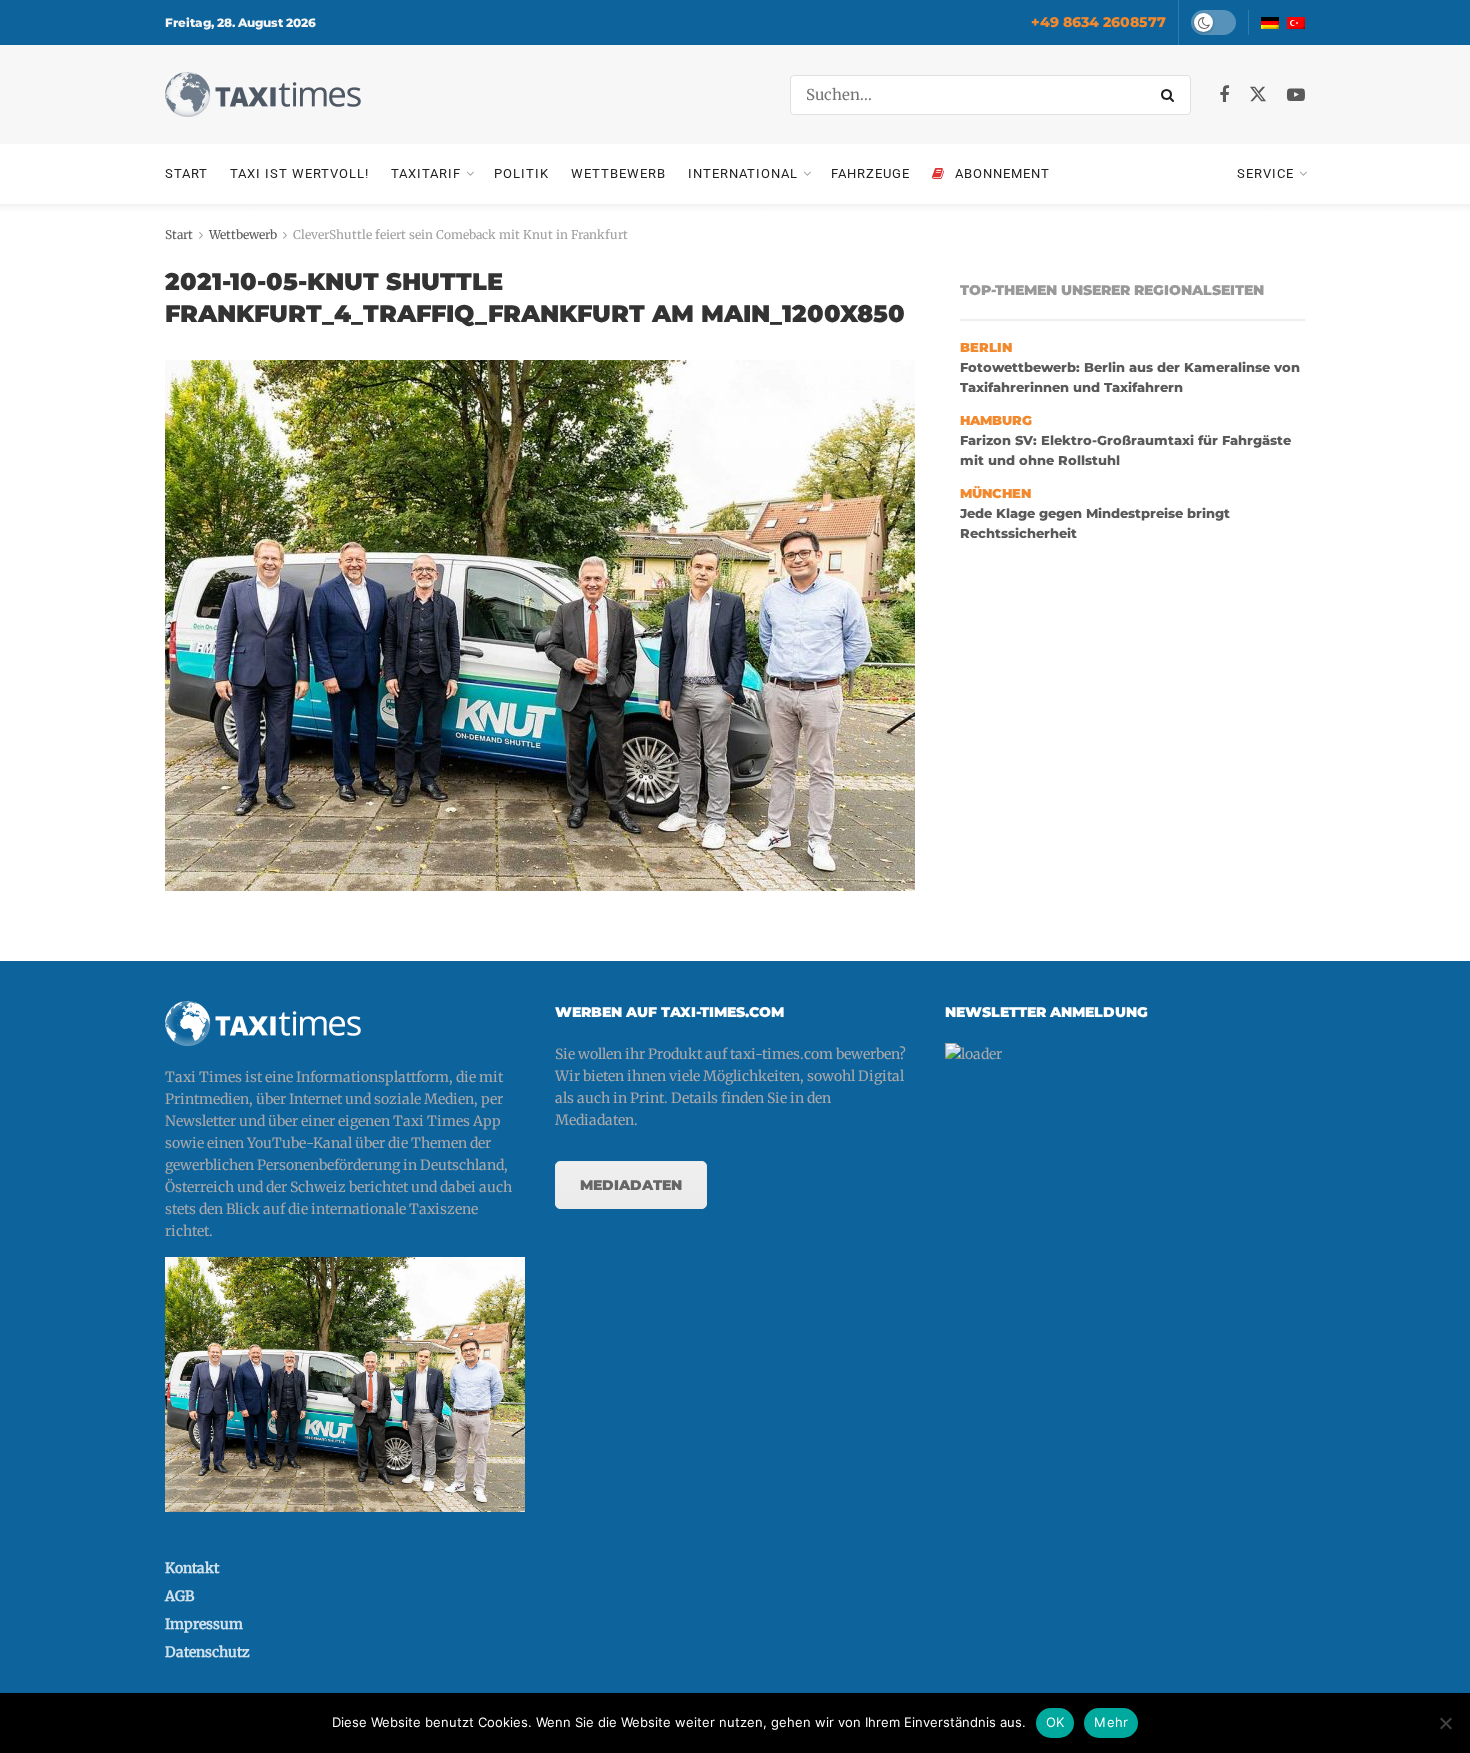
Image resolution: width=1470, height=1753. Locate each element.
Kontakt (192, 1568)
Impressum (204, 1624)
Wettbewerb (618, 173)
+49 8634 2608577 (1098, 22)
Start (186, 173)
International (743, 173)
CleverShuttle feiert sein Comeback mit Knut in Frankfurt (460, 234)
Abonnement (1002, 173)
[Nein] (1445, 1723)
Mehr (1111, 1722)
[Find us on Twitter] (1258, 95)
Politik (521, 173)
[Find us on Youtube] (1296, 95)
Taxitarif (426, 173)
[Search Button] (1171, 95)
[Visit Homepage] (263, 94)
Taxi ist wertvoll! (299, 173)
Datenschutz (207, 1652)
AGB (179, 1596)
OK (1055, 1722)
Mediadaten (631, 1185)
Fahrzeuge (870, 173)
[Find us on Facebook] (1224, 95)
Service (1265, 173)
